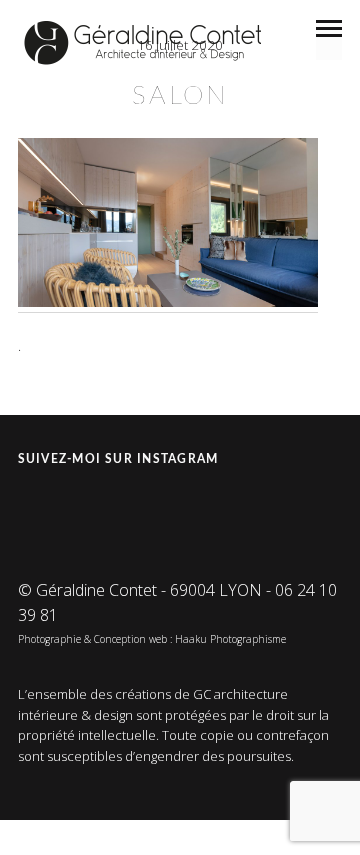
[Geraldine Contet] (143, 43)
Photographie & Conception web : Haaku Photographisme (152, 639)
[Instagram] (36, 509)
